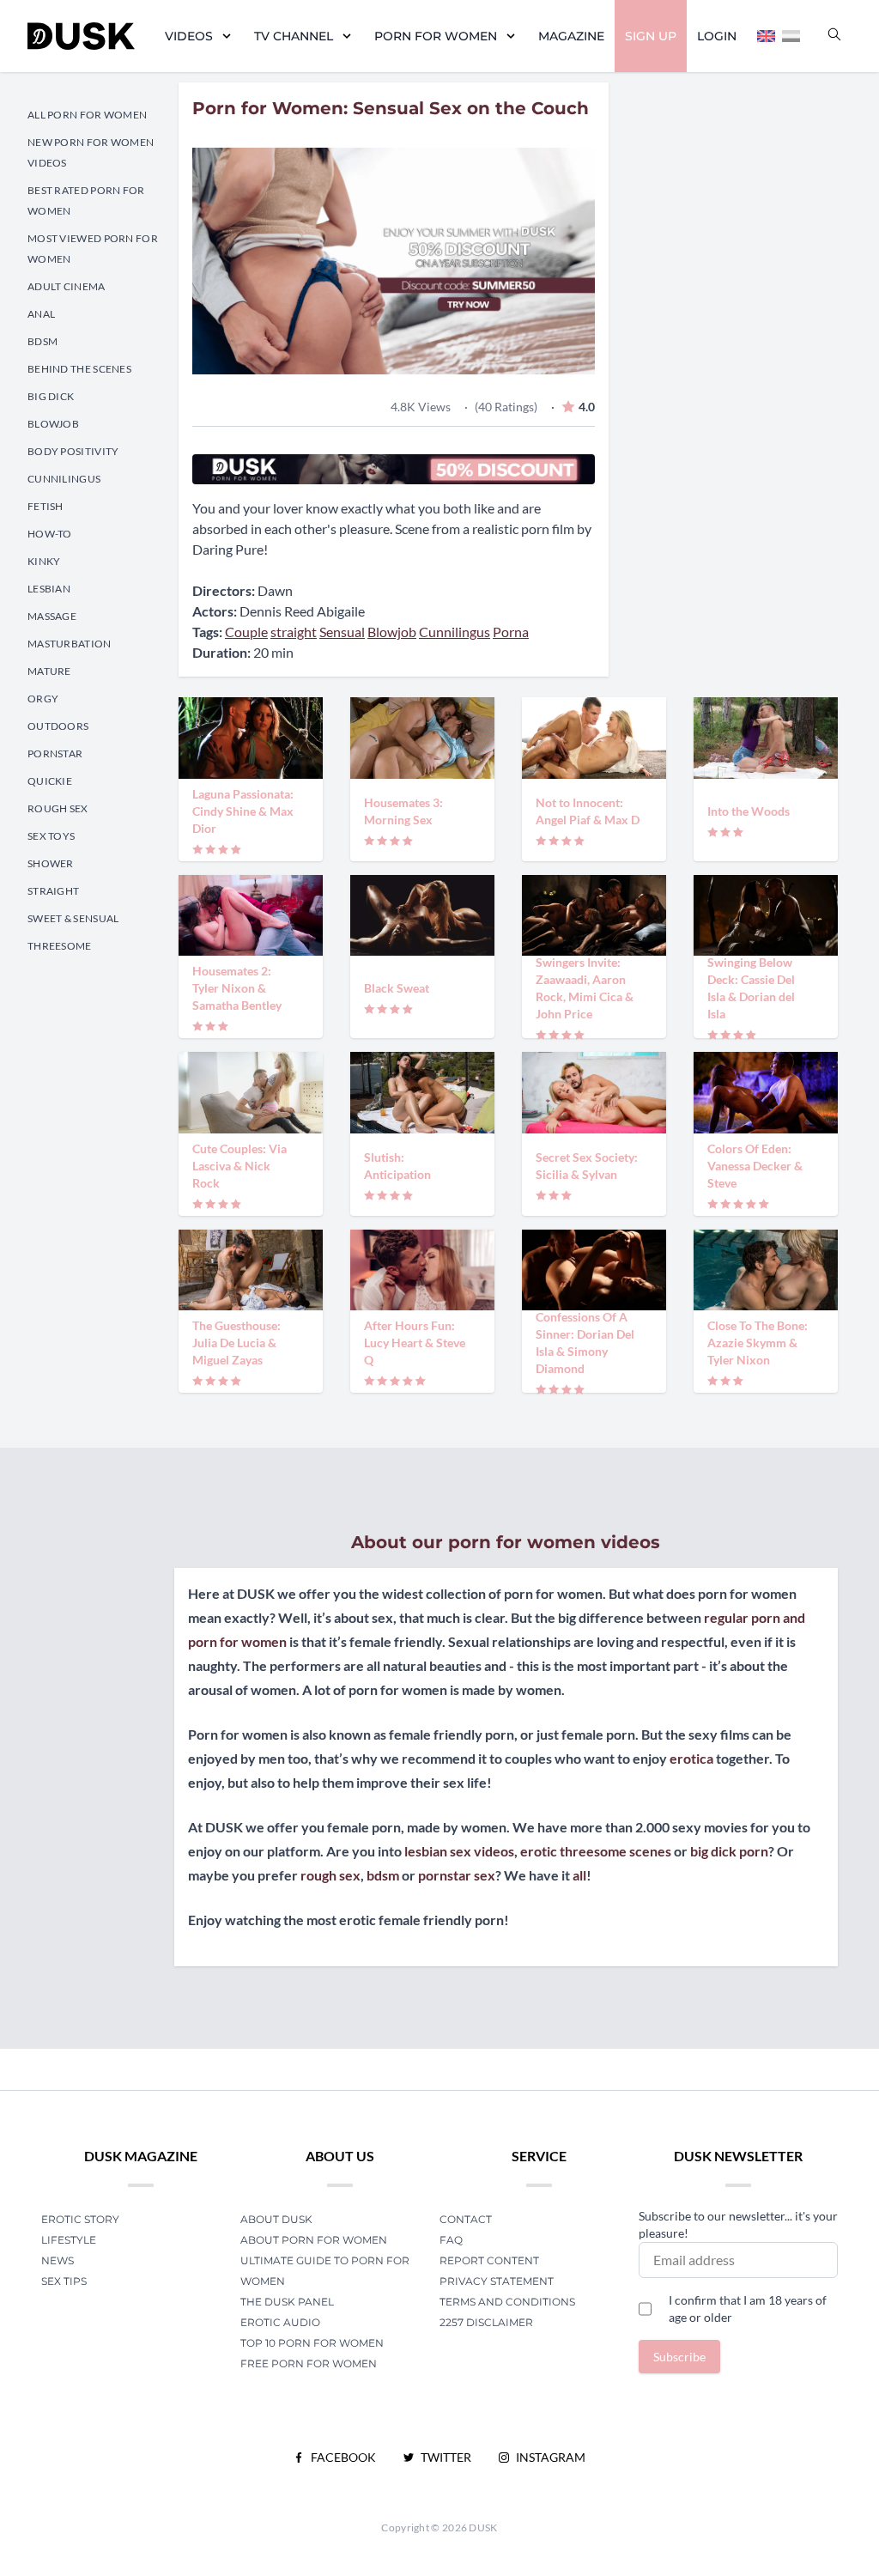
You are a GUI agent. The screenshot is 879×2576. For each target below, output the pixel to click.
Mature (49, 671)
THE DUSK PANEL (287, 2302)
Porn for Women (436, 36)
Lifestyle (69, 2240)
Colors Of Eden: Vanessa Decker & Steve (755, 1166)
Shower (51, 863)
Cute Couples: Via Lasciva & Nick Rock (239, 1166)
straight (294, 632)
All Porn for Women (87, 115)
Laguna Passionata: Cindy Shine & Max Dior (243, 811)
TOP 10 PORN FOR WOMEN (312, 2343)
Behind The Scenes (79, 369)
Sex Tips (64, 2281)
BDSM (42, 341)
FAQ (451, 2240)
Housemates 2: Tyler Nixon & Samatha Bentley (237, 988)
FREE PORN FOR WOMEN (309, 2363)
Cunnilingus (64, 479)
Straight (53, 891)
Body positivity (73, 451)
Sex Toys (51, 836)
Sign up (651, 36)
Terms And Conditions (507, 2302)
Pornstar (55, 753)
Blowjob (53, 424)
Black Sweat (397, 988)
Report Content (489, 2260)
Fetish (45, 506)
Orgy (43, 699)
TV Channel (294, 36)
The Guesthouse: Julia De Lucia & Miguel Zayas (236, 1343)
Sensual (342, 632)
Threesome (60, 946)
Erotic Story (80, 2219)
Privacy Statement (497, 2281)
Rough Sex (58, 808)
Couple (246, 632)
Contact (466, 2219)
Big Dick (51, 396)
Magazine (571, 36)
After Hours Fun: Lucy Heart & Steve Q (415, 1343)
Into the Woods (749, 811)
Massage (52, 616)
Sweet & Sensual (73, 918)
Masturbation (70, 644)
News (58, 2260)
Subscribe (679, 2357)
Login (717, 36)
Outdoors (58, 726)
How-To (50, 534)
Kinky (44, 561)
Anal (41, 314)
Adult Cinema (67, 286)
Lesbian (49, 589)
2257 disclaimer (486, 2322)
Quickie (50, 781)
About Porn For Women (314, 2240)
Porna (511, 632)
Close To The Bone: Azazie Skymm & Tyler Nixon (758, 1343)
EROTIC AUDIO (280, 2322)
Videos (189, 36)
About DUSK (276, 2219)
